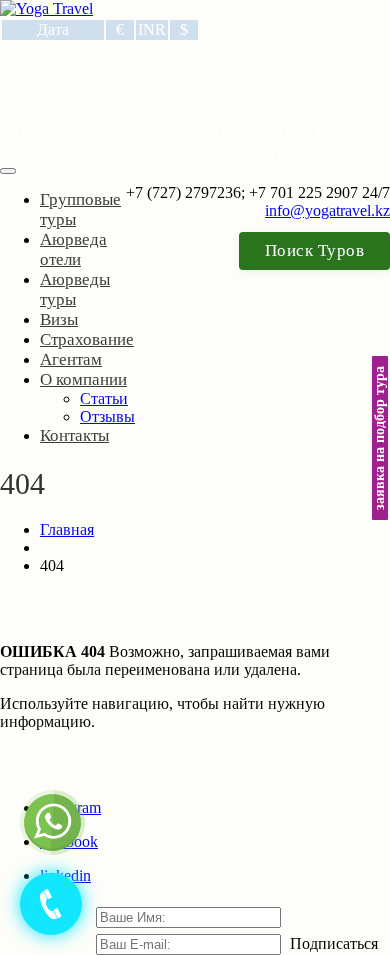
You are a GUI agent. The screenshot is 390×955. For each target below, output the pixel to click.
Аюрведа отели (73, 249)
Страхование (87, 339)
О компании (83, 379)
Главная (67, 529)
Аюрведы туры (75, 289)
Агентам (71, 359)
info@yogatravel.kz (327, 210)
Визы (59, 319)
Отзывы (107, 416)
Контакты (74, 435)
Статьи (104, 398)
